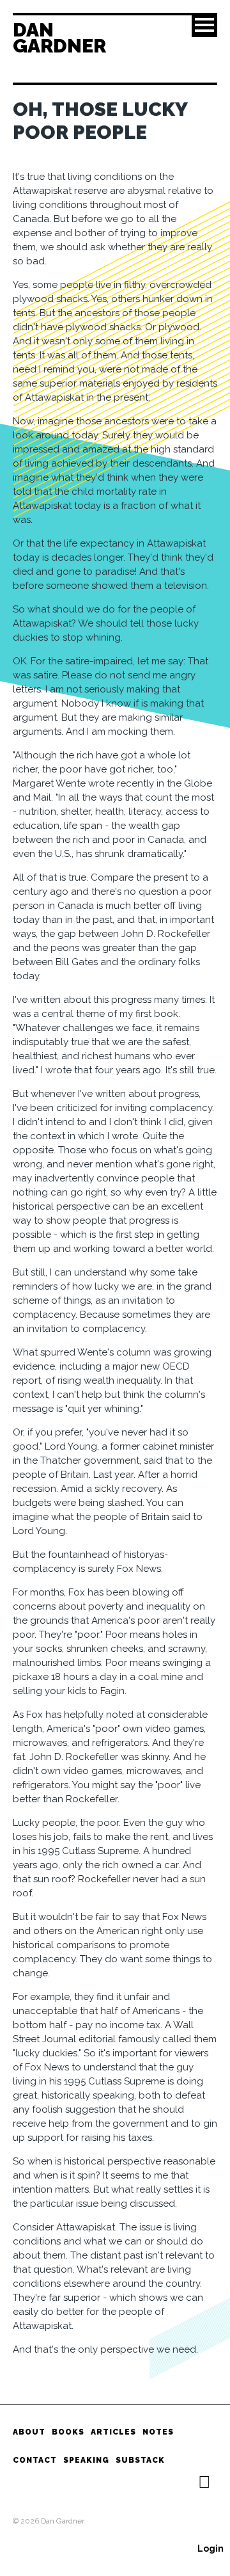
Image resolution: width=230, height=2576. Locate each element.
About (29, 2432)
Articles (113, 2432)
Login (211, 2548)
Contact (35, 2460)
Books (68, 2432)
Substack (140, 2460)
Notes (158, 2432)
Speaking (86, 2460)
